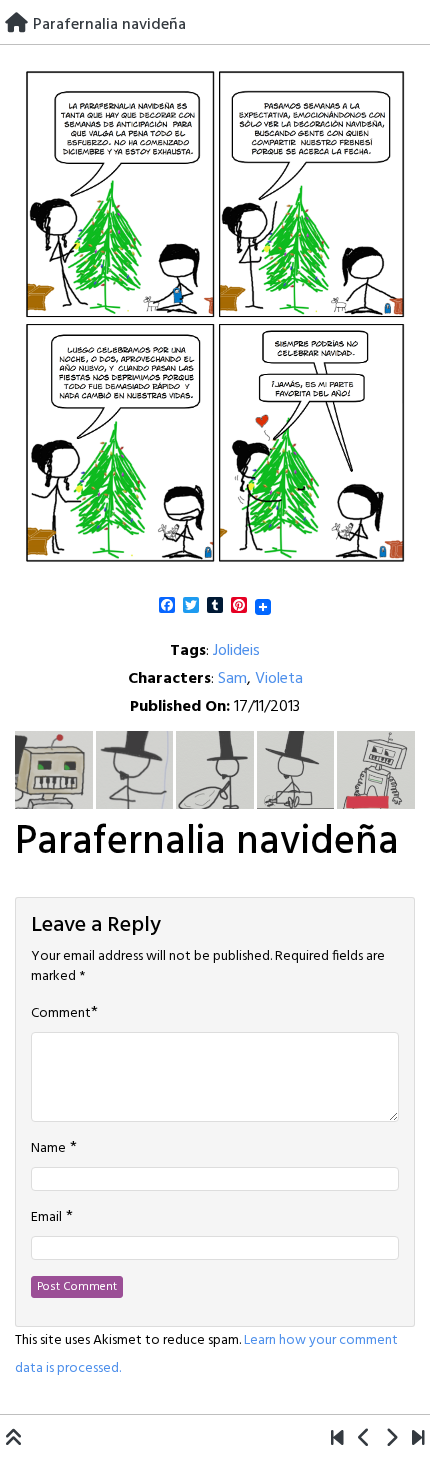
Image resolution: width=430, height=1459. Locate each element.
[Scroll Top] (14, 1440)
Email (46, 1218)
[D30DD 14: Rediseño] (391, 1440)
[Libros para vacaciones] (364, 1440)
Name (48, 1149)
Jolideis (236, 651)
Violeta (279, 679)
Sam (232, 679)
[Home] (16, 25)
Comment (61, 1014)
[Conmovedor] (418, 1440)
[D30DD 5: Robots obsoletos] (337, 1440)
